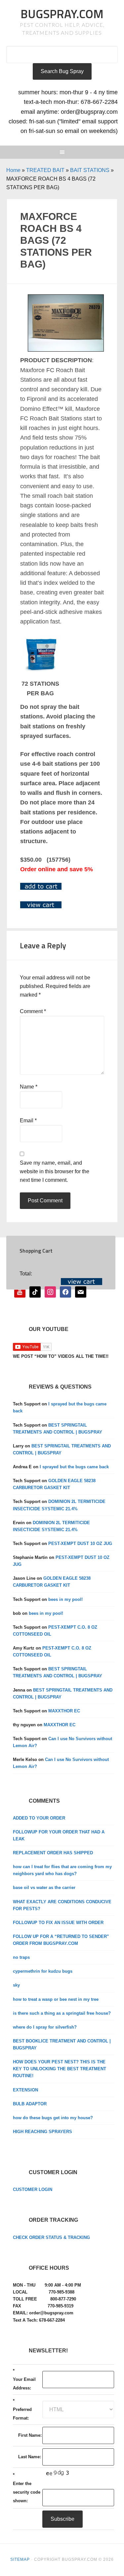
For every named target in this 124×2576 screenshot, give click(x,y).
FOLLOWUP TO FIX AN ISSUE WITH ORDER (58, 1923)
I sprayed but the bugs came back (74, 1467)
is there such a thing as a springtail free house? (62, 2013)
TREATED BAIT (45, 170)
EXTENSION (25, 2090)
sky (16, 1985)
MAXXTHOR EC (64, 1711)
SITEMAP (20, 2559)
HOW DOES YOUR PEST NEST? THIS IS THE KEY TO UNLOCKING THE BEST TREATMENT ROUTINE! (60, 2069)
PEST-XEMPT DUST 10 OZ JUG (80, 1544)
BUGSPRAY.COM (62, 14)
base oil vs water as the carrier (44, 1888)
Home (13, 170)
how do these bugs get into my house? (53, 2118)
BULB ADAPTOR (30, 2104)
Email (28, 1120)
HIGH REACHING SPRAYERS (42, 2132)
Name (29, 1087)
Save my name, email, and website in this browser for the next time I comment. (55, 1171)
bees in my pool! (65, 1599)
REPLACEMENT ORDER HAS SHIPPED (53, 1853)
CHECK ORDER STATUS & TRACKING (51, 2237)
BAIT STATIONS (90, 170)
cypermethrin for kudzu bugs (43, 1971)
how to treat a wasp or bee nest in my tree (56, 1999)
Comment (33, 1011)
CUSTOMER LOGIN (33, 2190)
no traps (21, 1957)
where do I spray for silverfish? (45, 2027)
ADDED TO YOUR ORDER (39, 1818)
